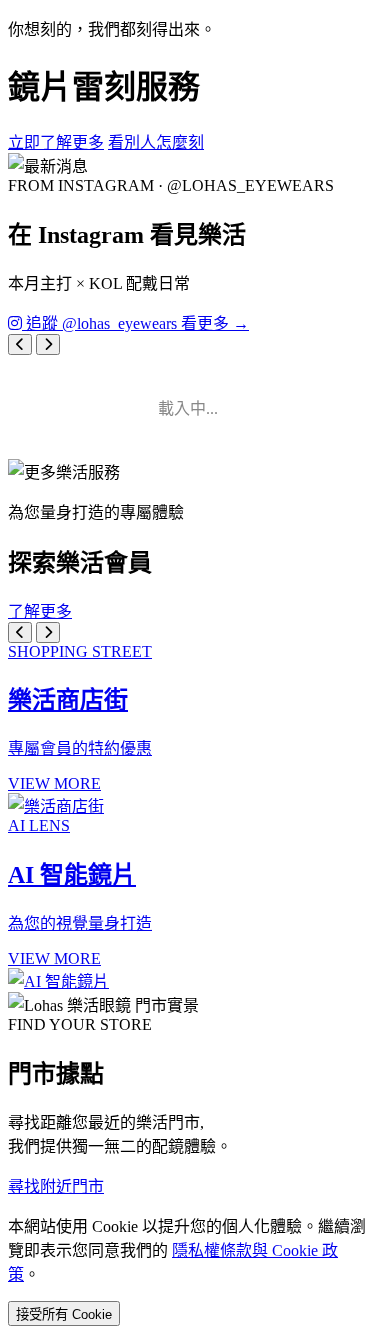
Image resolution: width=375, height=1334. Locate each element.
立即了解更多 (56, 142)
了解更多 (40, 611)
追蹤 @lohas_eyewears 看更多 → (135, 323)
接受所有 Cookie (64, 1314)
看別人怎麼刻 (156, 142)
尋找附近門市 (56, 1186)
